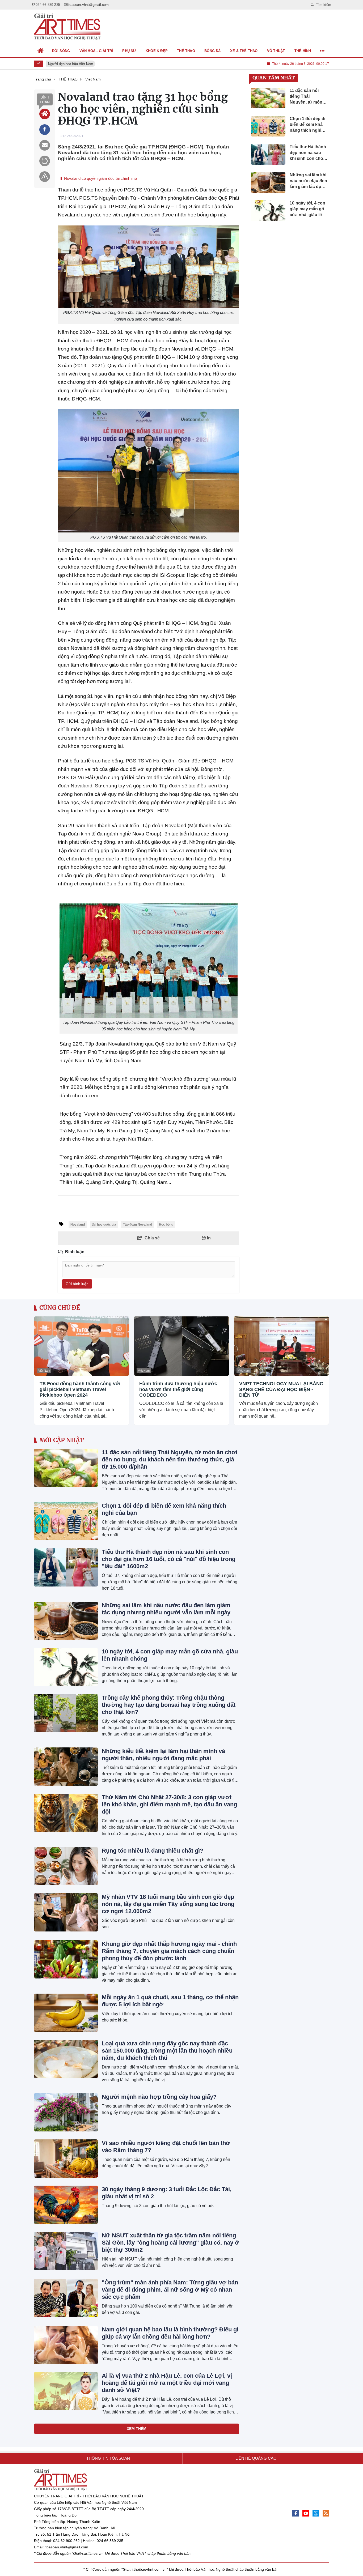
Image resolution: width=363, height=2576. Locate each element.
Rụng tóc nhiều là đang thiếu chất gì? (153, 1851)
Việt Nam (44, 1371)
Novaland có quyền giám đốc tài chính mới (101, 178)
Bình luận (45, 100)
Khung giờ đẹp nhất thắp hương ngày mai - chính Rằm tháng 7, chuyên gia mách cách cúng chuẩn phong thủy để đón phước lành (169, 1951)
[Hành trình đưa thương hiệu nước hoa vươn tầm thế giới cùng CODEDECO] (181, 1346)
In (208, 1238)
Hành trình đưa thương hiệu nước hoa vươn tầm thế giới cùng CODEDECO (178, 1389)
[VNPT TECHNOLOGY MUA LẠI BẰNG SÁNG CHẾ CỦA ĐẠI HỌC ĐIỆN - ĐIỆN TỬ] (281, 1346)
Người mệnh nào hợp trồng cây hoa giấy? (159, 2097)
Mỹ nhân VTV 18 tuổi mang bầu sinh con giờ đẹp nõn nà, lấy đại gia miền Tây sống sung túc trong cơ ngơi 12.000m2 (168, 1904)
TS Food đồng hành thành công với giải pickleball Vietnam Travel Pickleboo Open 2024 (80, 1389)
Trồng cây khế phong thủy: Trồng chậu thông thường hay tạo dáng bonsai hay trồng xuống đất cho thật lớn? (169, 1705)
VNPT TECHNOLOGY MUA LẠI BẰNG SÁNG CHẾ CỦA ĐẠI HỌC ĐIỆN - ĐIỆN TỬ (281, 1389)
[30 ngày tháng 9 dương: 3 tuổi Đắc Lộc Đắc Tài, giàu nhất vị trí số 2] (66, 2205)
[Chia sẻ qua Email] (45, 145)
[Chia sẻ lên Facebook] (45, 130)
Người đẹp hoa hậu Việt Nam (66, 64)
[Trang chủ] (41, 51)
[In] (45, 161)
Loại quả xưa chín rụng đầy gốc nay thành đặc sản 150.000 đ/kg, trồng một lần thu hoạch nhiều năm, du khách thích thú (167, 2051)
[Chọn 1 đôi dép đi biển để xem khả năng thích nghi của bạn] (66, 1521)
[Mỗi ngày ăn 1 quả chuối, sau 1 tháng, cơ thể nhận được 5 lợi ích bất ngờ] (66, 2013)
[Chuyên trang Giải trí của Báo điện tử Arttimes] (67, 27)
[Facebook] (296, 2513)
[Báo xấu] (45, 177)
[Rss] (326, 2513)
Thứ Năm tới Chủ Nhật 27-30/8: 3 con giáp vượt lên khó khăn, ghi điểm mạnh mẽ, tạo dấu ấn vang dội (169, 1804)
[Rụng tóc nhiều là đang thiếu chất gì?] (66, 1866)
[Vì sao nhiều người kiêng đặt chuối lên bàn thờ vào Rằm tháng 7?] (66, 2159)
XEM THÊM (137, 2429)
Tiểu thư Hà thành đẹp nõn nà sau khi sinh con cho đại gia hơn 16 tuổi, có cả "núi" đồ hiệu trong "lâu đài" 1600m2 (169, 1559)
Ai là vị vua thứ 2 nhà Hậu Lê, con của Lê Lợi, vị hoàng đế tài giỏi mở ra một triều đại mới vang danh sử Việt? (167, 2383)
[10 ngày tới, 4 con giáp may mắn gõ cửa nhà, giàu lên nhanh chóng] (66, 1667)
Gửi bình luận (77, 1284)
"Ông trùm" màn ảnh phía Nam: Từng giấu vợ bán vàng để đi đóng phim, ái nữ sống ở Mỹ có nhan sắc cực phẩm (170, 2290)
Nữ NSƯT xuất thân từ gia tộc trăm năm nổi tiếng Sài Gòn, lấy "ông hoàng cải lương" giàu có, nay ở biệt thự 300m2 (170, 2243)
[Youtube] (306, 2513)
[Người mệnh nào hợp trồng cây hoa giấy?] (66, 2112)
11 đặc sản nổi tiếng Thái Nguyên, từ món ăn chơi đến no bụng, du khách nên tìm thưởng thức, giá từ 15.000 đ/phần (170, 1459)
